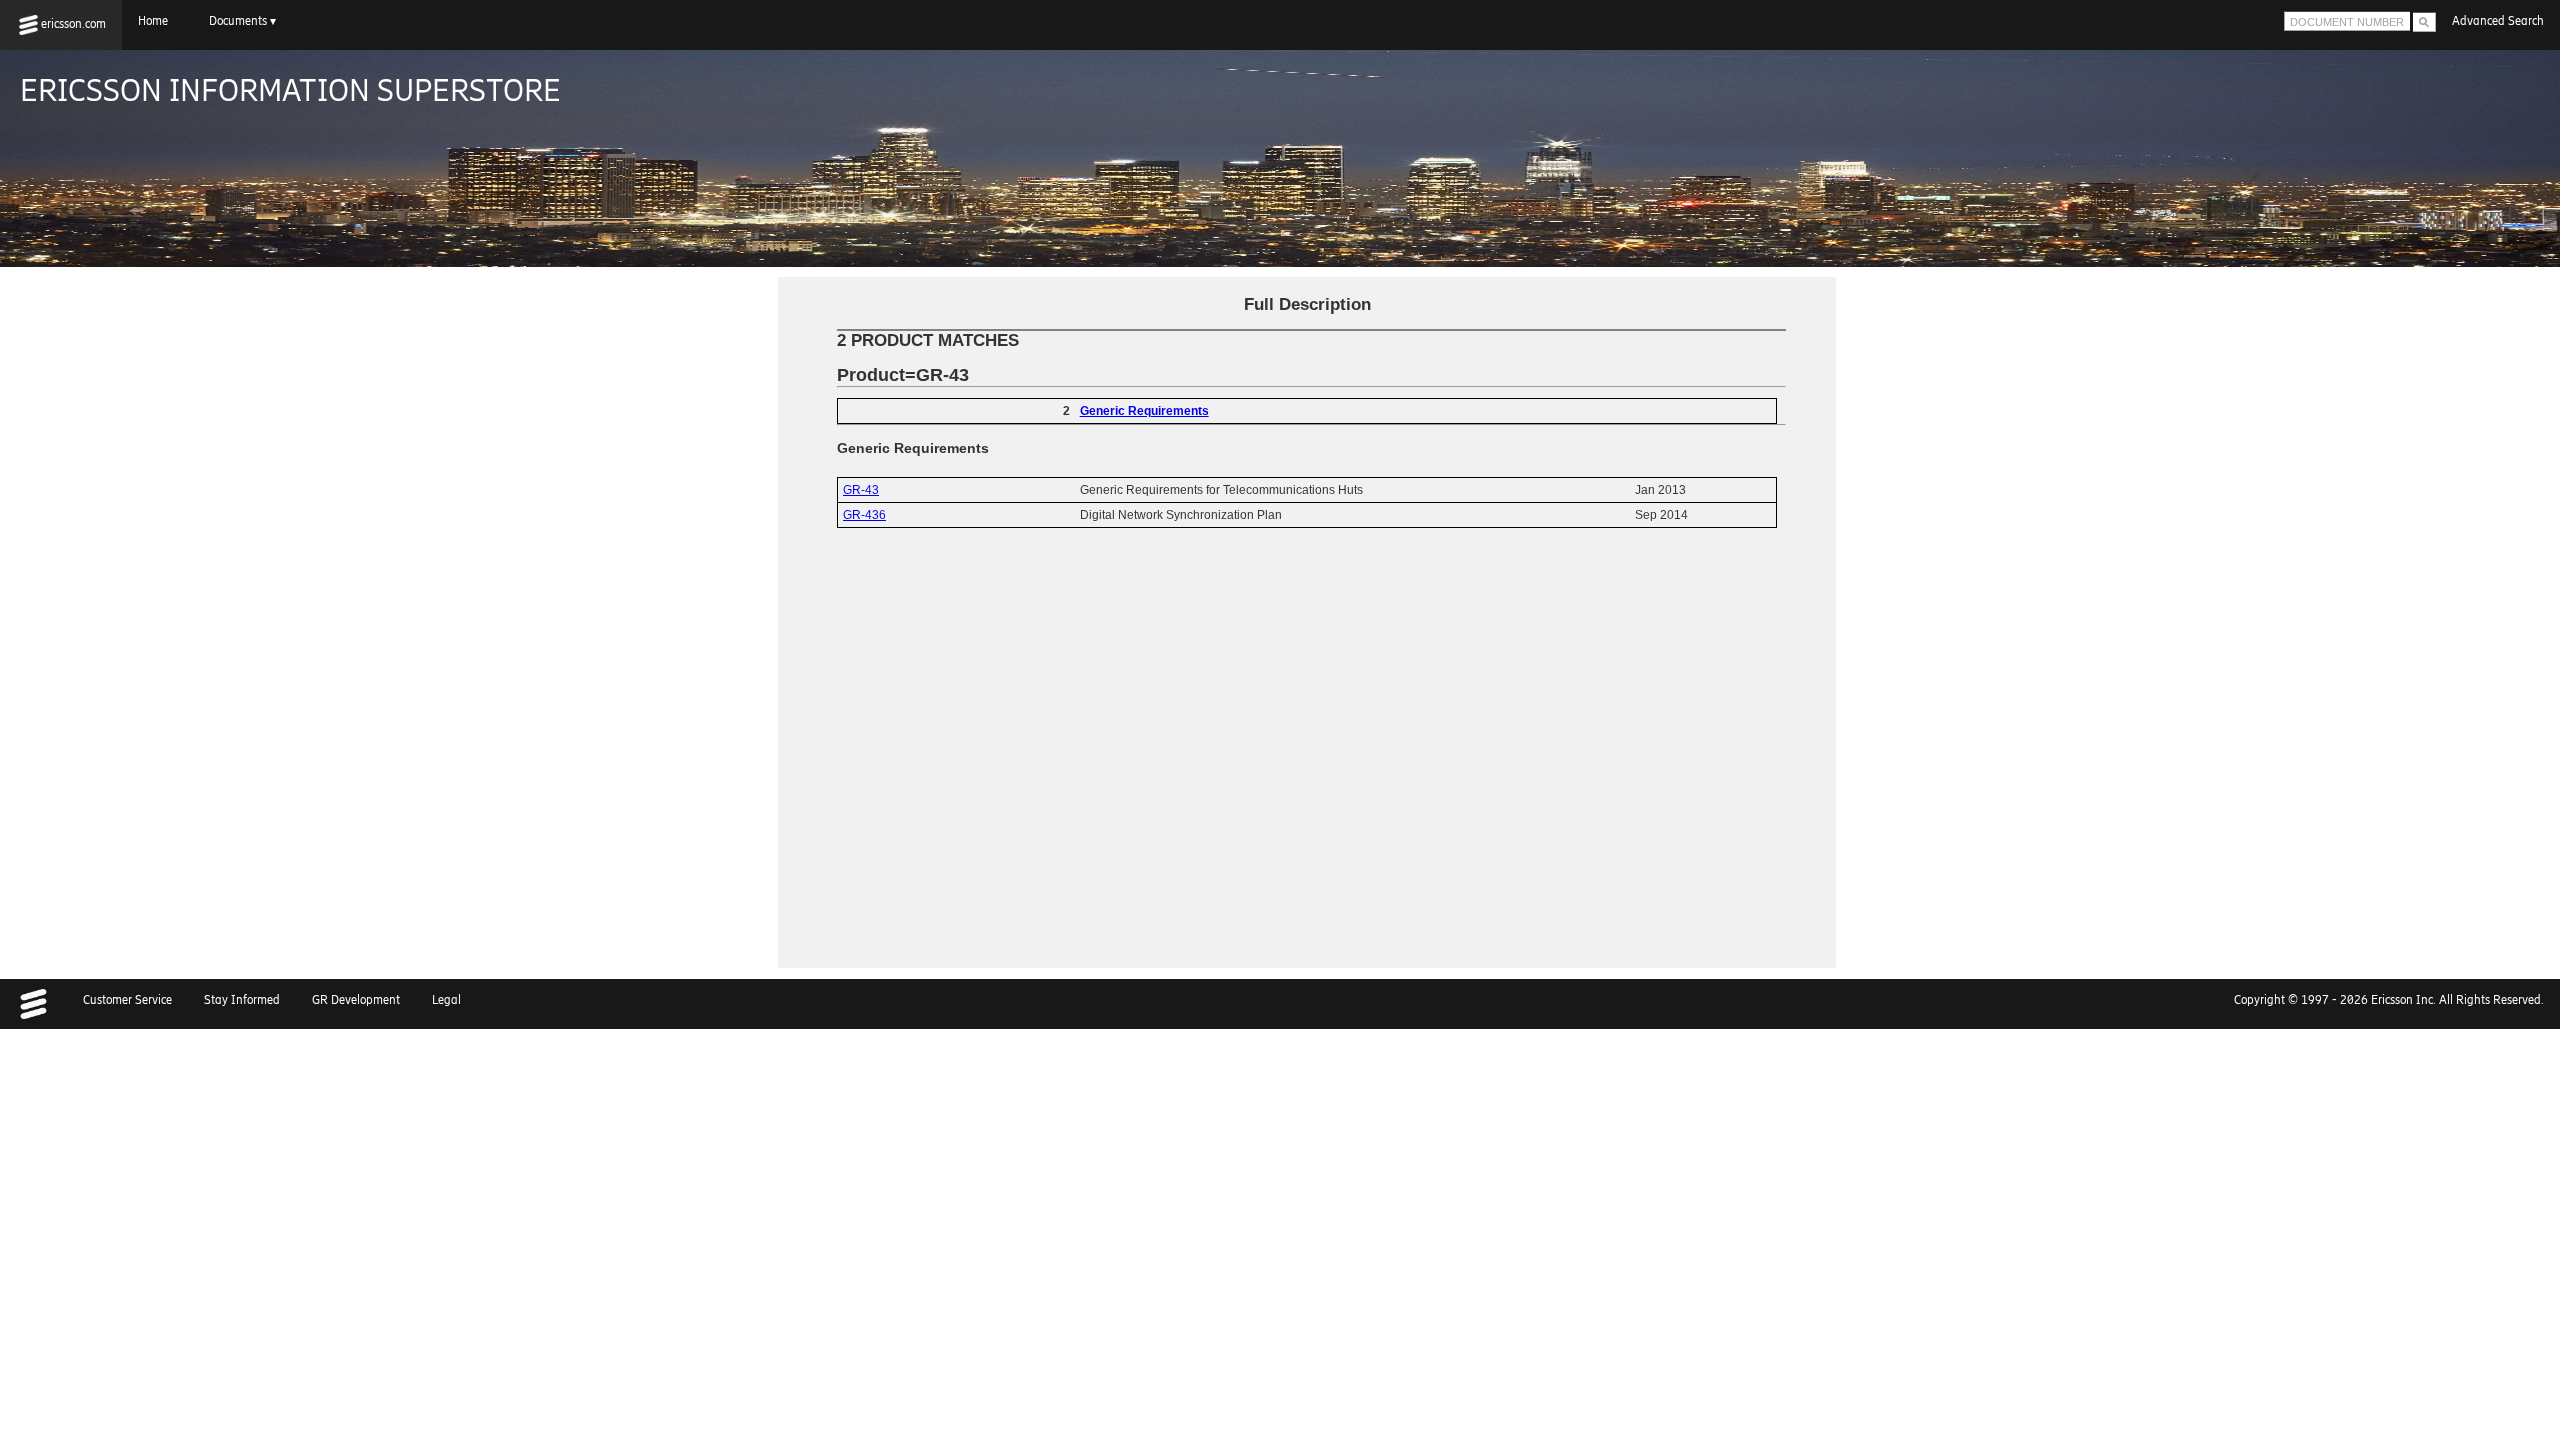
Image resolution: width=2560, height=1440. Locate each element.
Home (157, 21)
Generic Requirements (1144, 411)
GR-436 (864, 515)
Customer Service (127, 1000)
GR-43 (861, 490)
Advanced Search (2498, 21)
